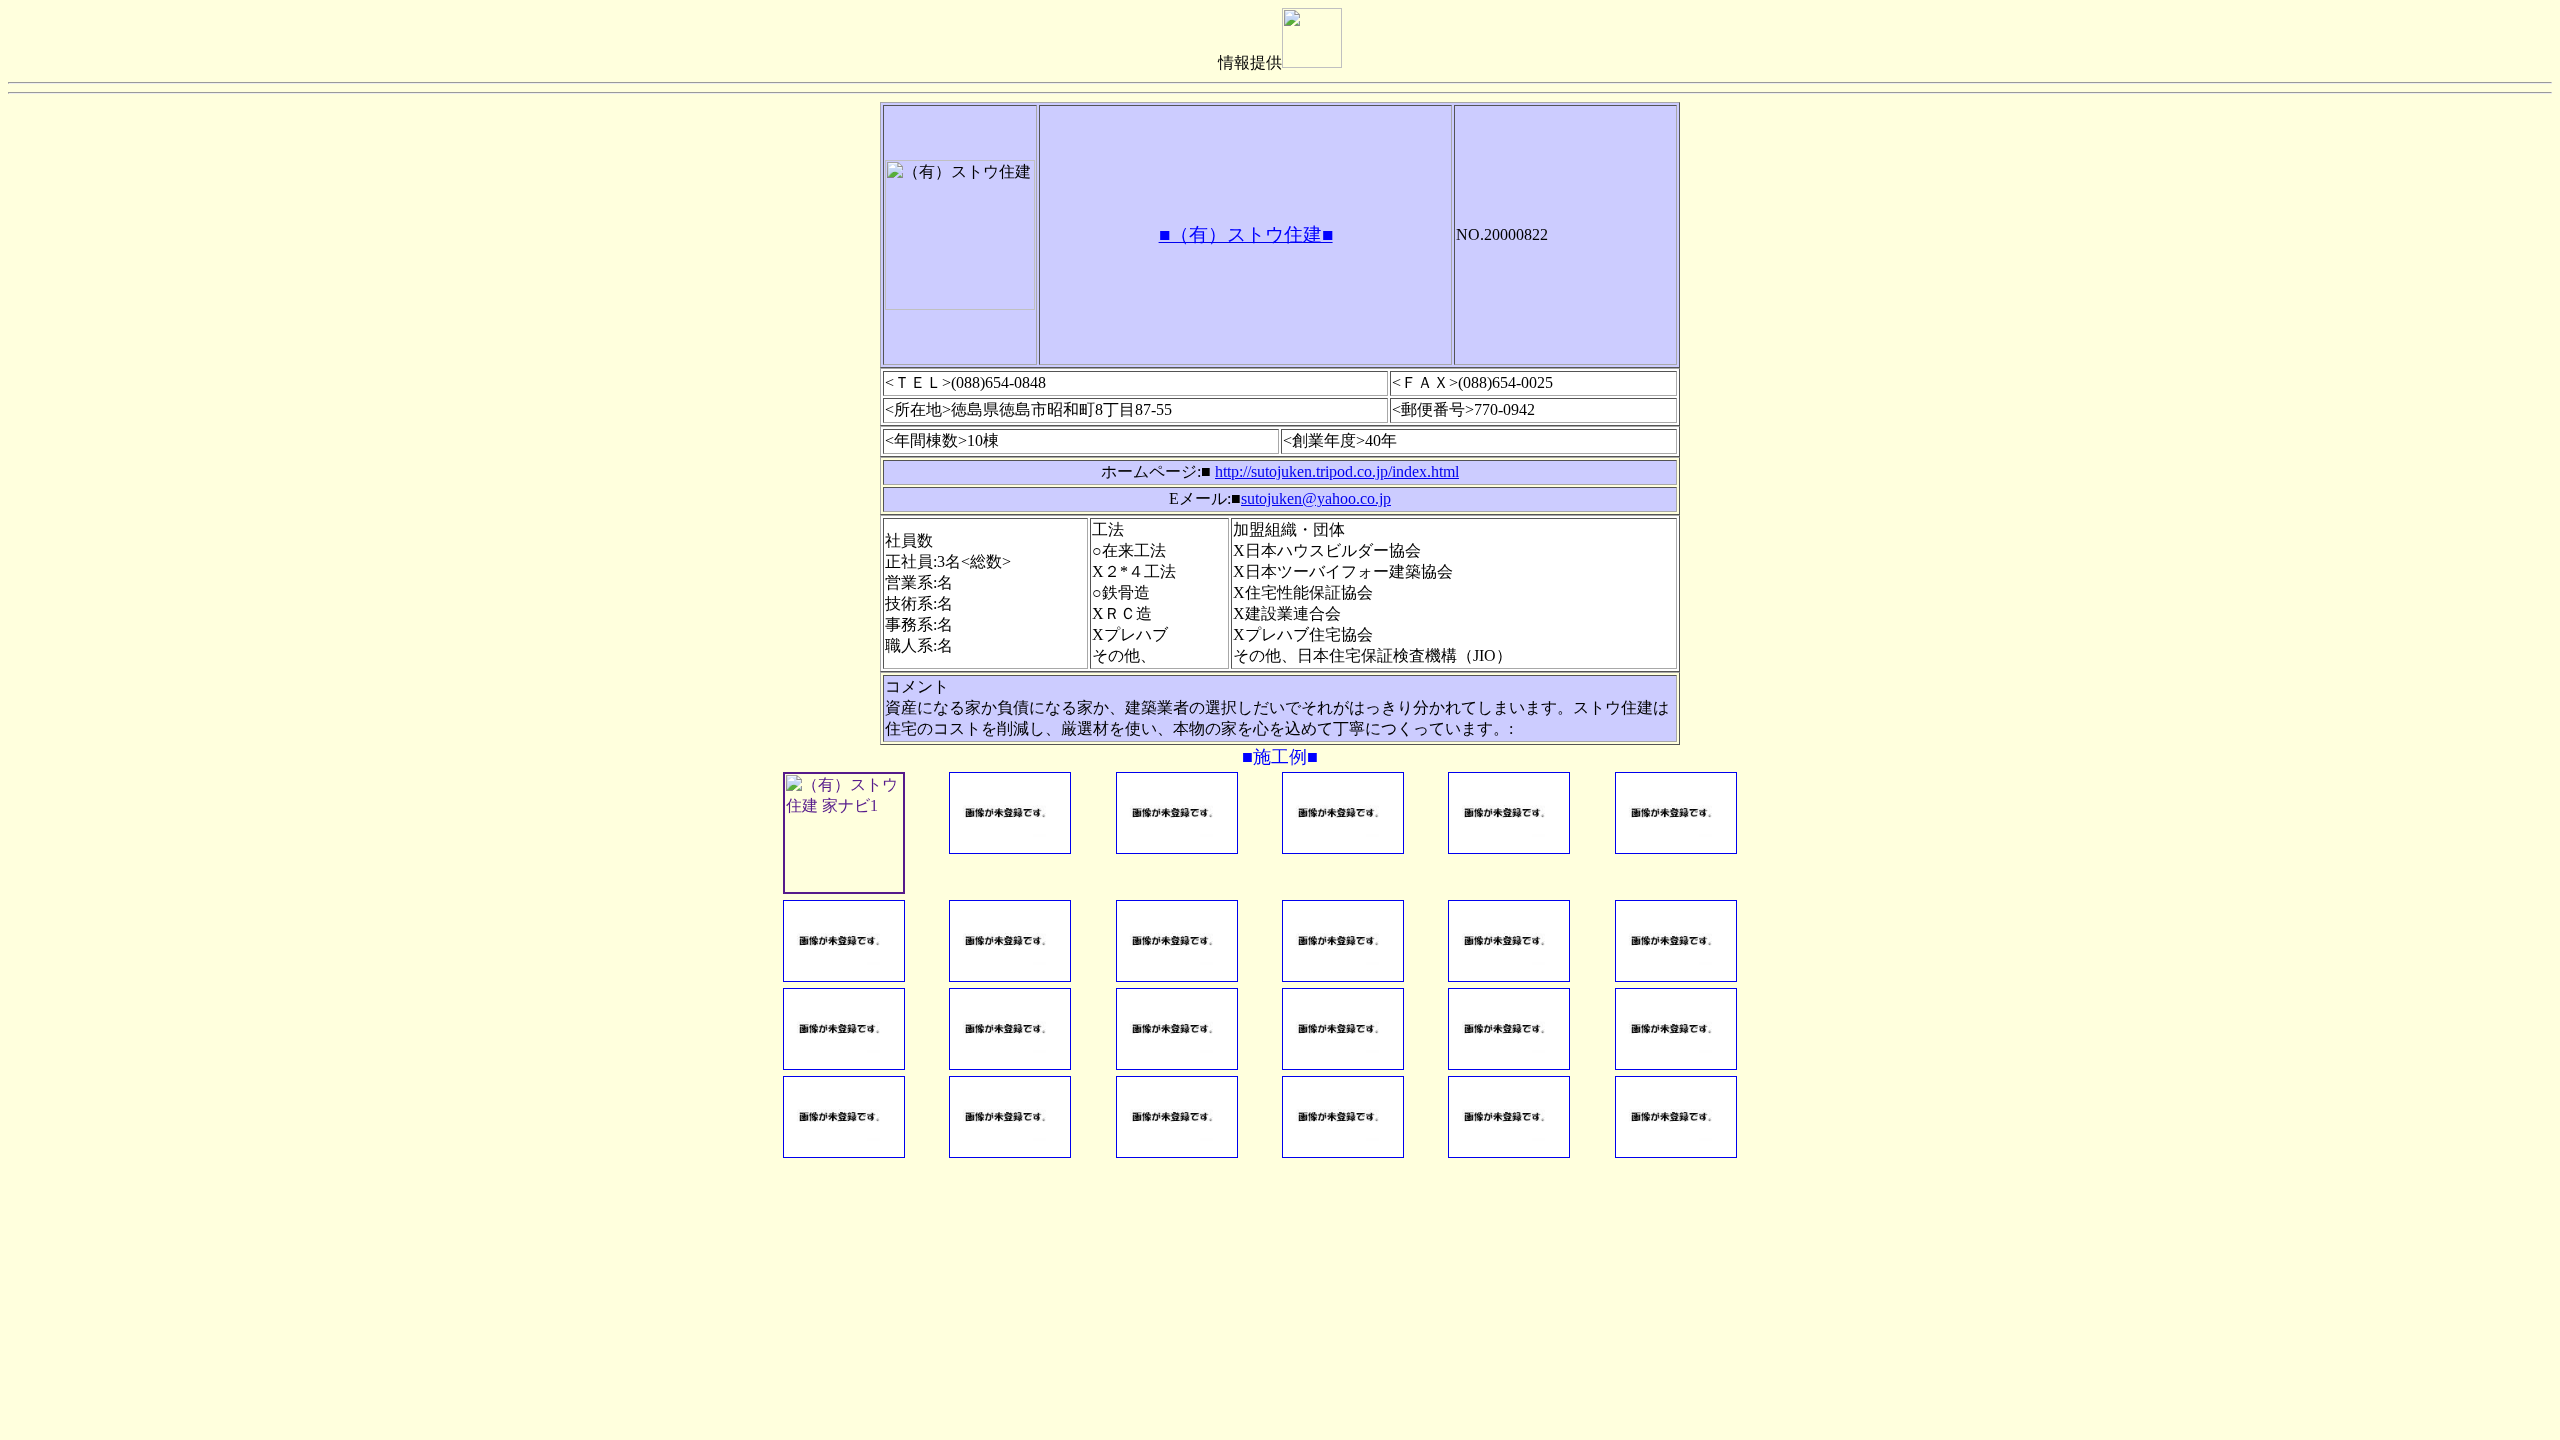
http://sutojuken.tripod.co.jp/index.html (1337, 471)
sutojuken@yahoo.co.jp (1316, 498)
